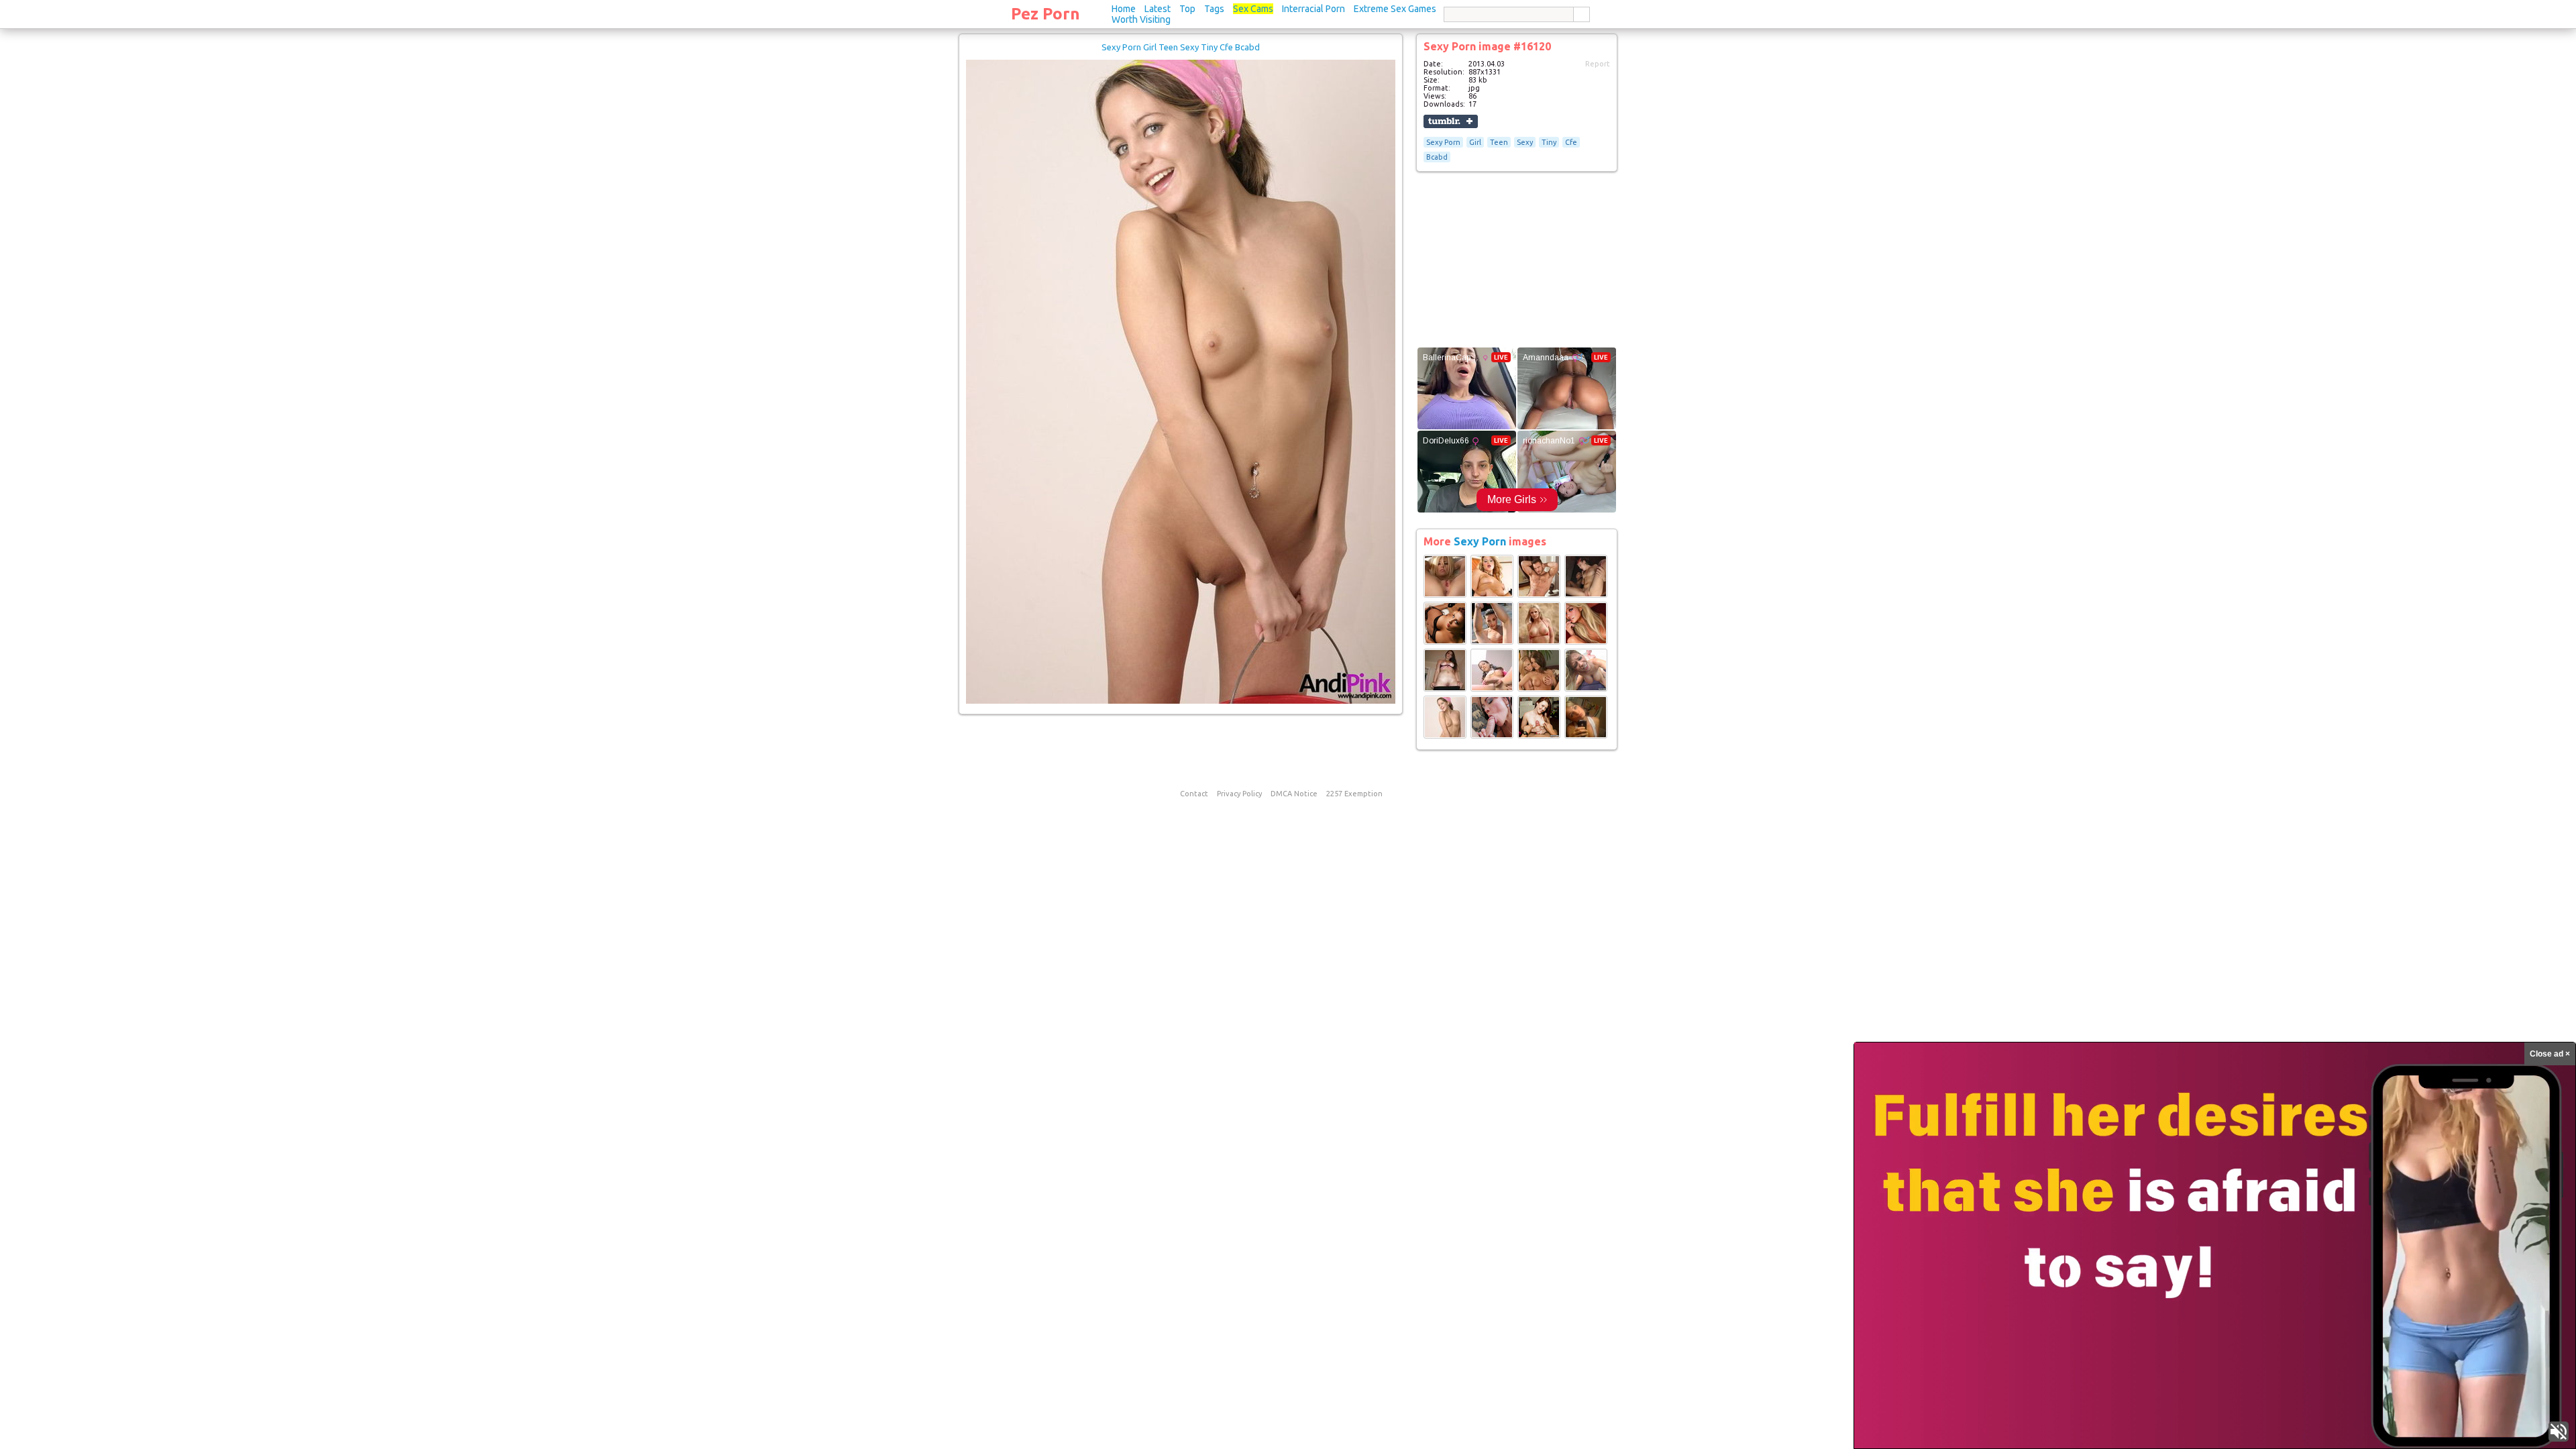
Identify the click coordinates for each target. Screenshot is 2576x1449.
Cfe (1571, 142)
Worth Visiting (1141, 19)
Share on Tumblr (1451, 121)
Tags (1214, 9)
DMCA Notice (1294, 794)
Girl (1475, 142)
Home (1124, 9)
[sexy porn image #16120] (1181, 701)
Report (1598, 64)
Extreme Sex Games (1395, 9)
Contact (1194, 794)
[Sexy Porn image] (1445, 595)
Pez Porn (1045, 14)
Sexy (1525, 142)
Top (1187, 9)
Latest (1158, 9)
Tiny (1549, 142)
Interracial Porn (1313, 9)
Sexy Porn (1443, 142)
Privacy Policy (1239, 794)
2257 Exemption (1354, 794)
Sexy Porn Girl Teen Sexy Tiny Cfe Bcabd (1181, 47)
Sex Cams (1253, 9)
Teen (1499, 142)
